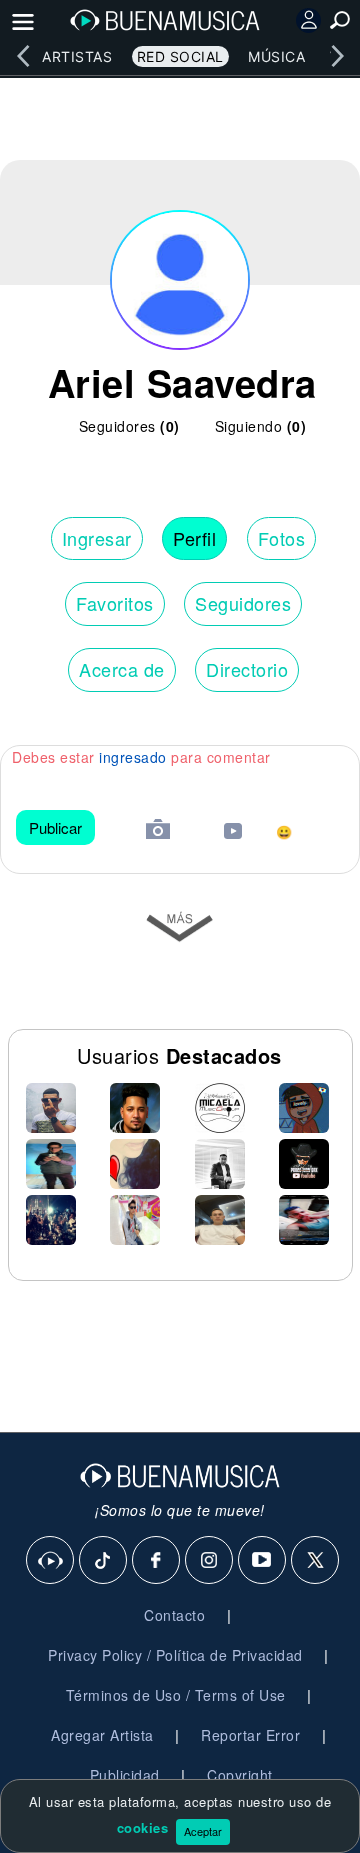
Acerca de (122, 669)
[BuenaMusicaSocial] (51, 1561)
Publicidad (125, 1775)
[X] (316, 1561)
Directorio (247, 669)
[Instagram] (210, 1561)
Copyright (240, 1775)
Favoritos (115, 603)
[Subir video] (233, 833)
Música (276, 56)
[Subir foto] (158, 831)
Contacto (174, 1615)
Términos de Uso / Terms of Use (176, 1695)
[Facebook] (157, 1561)
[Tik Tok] (104, 1561)
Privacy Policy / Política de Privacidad (175, 1655)
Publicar (55, 827)
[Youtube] (263, 1561)
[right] (337, 56)
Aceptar (203, 1831)
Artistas (77, 56)
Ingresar (97, 538)
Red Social (180, 56)
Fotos (282, 538)
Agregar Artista (102, 1735)
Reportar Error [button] (250, 1735)
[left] (23, 56)
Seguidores (243, 603)
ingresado (133, 757)
